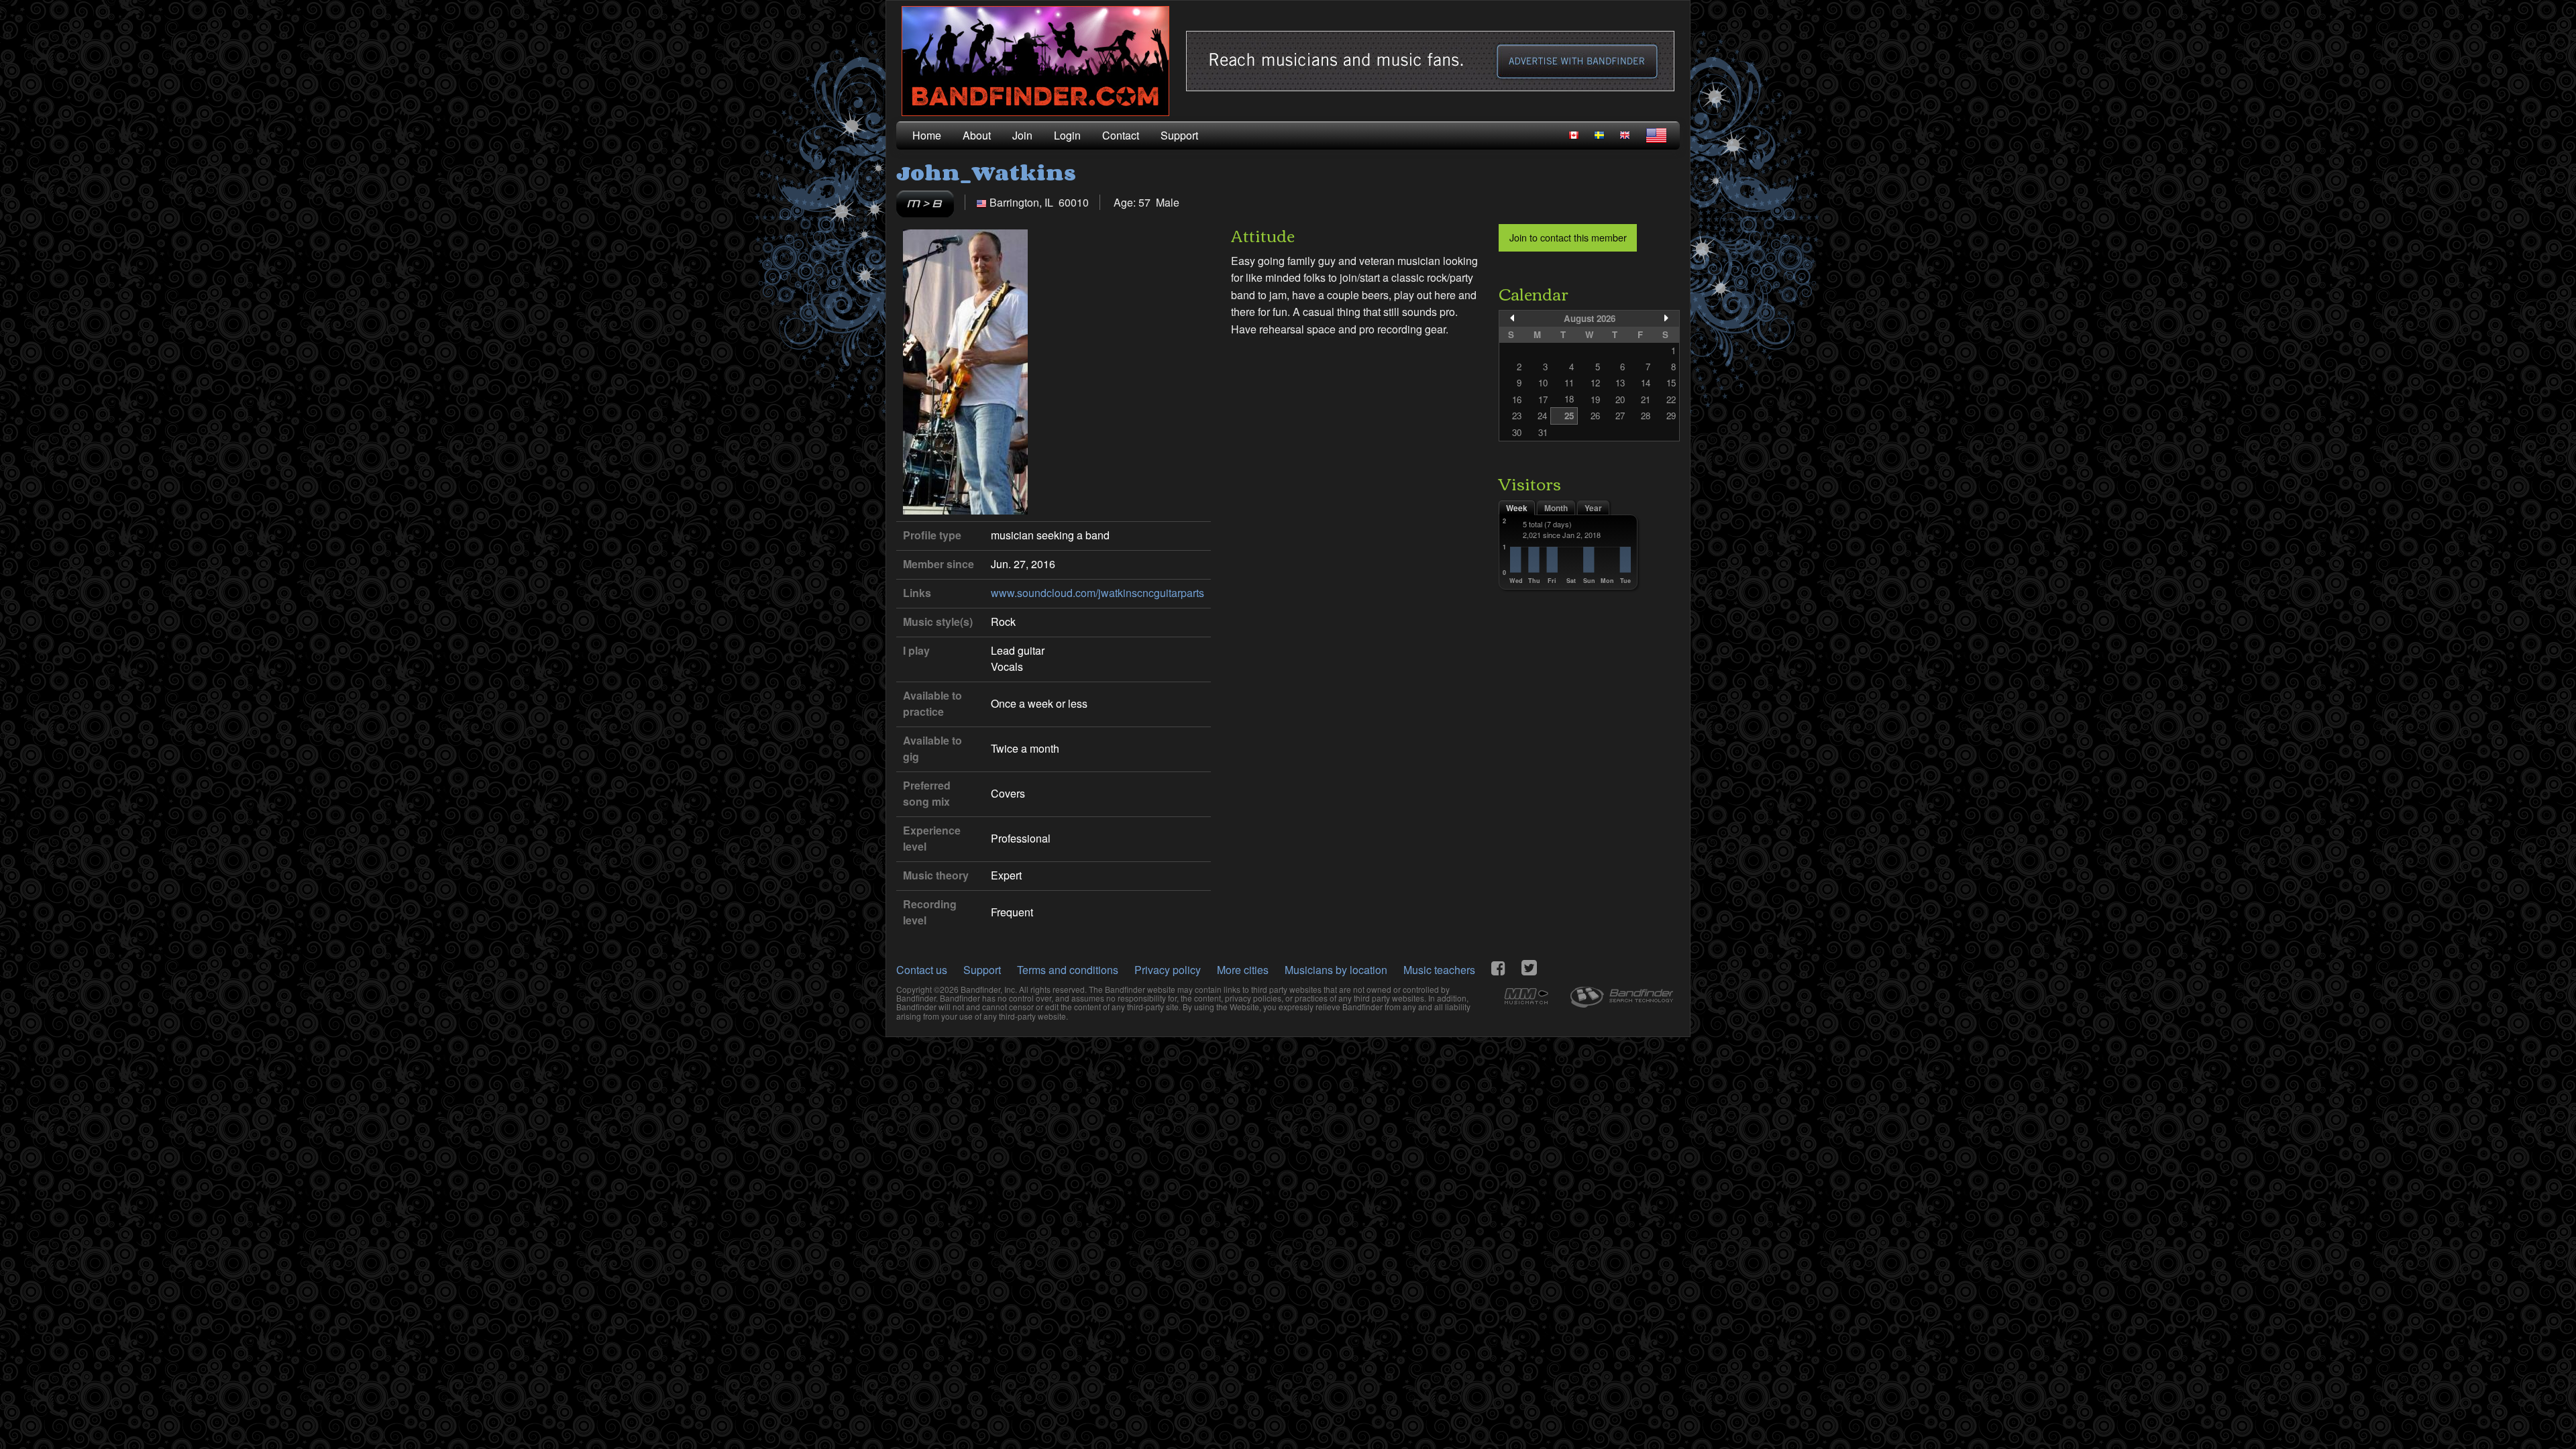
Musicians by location (1336, 970)
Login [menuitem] (1067, 135)
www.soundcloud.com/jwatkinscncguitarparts (1097, 593)
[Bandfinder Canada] (1574, 135)
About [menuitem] (977, 135)
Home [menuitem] (927, 135)
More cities (1243, 970)
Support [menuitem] (1179, 135)
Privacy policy (1168, 970)
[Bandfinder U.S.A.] (1656, 136)
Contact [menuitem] (1121, 135)
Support (982, 970)
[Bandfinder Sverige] (1599, 135)
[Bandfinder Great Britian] (1625, 135)
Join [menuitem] (1022, 135)
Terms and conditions (1068, 970)
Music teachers (1439, 970)
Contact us (922, 970)
